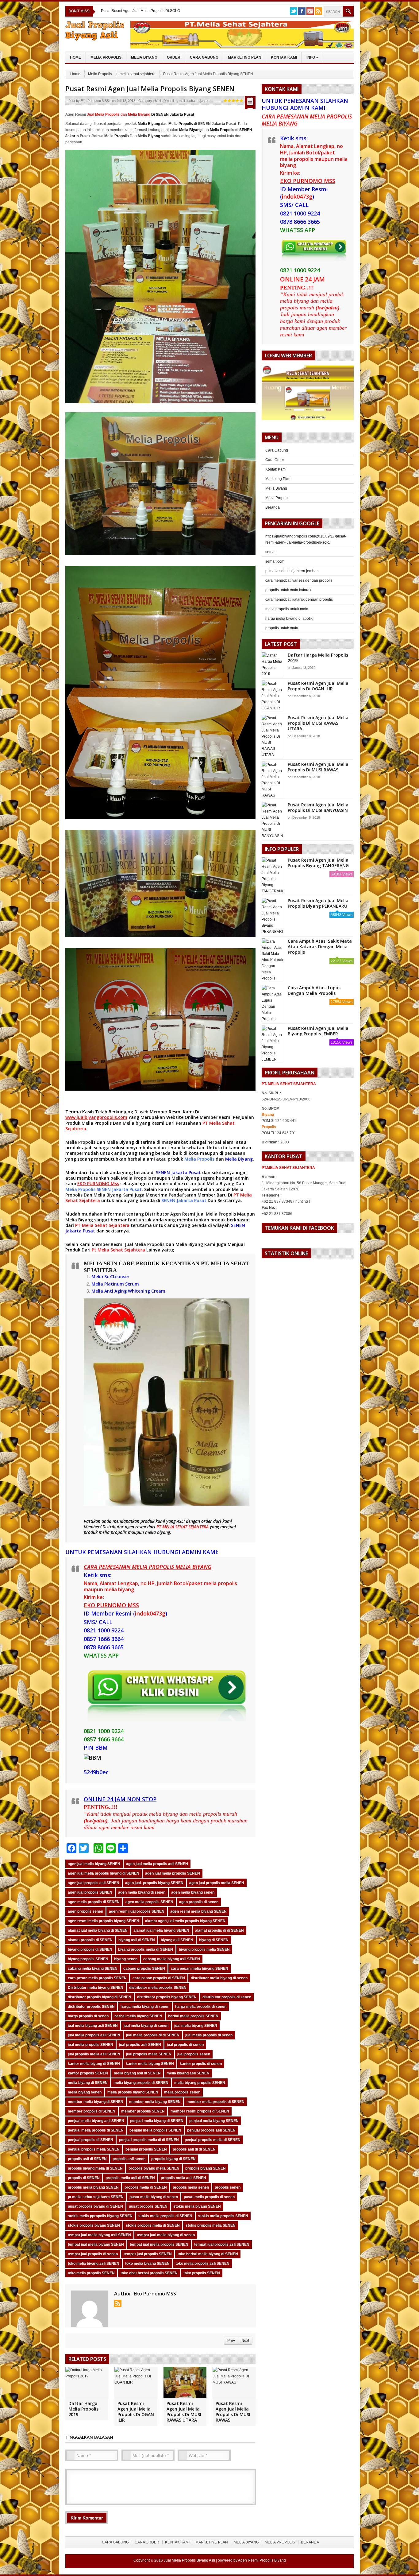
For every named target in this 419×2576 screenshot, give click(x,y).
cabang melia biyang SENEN (93, 1969)
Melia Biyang (144, 57)
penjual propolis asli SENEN (211, 2130)
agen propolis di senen (199, 1902)
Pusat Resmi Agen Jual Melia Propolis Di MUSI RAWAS (233, 2412)
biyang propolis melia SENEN (204, 1949)
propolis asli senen (129, 2159)
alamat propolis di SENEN (90, 1940)
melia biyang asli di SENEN (137, 2073)
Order (174, 57)
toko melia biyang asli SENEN (94, 2264)
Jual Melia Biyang (216, 1183)
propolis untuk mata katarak (288, 590)
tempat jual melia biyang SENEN (96, 2244)
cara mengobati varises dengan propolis (299, 580)
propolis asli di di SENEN (194, 2149)
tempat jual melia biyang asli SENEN (99, 2235)
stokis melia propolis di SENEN (165, 2216)
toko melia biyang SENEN (147, 2264)
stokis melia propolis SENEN (223, 2216)
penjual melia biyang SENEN (214, 2121)
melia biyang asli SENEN (188, 2073)
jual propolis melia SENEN (149, 2054)
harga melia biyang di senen (145, 2007)
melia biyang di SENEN (88, 2083)
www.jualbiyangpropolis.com (96, 1117)
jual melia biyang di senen (146, 2026)
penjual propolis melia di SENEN (213, 2140)
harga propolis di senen (88, 2016)
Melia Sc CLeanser (110, 1276)
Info (312, 57)
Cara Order (275, 460)
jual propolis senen (194, 2054)
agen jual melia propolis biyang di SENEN (104, 1873)
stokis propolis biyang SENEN (94, 2225)
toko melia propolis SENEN (91, 2273)
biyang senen (126, 1959)
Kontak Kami (284, 57)
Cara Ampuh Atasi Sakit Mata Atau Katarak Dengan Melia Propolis (320, 947)
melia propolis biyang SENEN (133, 2092)
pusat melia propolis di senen (209, 2197)
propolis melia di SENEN (146, 2187)
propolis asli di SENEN (87, 2159)
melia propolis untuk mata (287, 609)
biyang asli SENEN (177, 1940)
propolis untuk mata (282, 628)
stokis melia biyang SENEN (197, 2206)
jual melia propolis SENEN (90, 2045)
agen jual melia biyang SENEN (94, 1864)
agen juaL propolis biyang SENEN (154, 1883)
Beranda (273, 507)
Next (245, 2341)
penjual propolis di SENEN (90, 2140)
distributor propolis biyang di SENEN (100, 1997)
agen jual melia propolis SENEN (173, 1873)
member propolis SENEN (143, 2111)
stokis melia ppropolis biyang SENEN (100, 2216)
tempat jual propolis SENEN (148, 2254)
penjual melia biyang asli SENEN (96, 2121)
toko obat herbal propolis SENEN (149, 2273)
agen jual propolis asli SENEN (94, 1883)
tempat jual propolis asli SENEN (222, 2244)
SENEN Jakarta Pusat (178, 1172)
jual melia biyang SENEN (196, 2026)
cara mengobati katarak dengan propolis (299, 599)
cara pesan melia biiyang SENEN (200, 1969)
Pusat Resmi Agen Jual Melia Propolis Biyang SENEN (150, 88)
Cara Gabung (204, 57)
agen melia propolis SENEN (149, 1902)
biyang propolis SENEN (88, 1959)
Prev (231, 2341)
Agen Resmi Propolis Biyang (262, 2560)
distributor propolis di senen (227, 1997)
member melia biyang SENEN (155, 2102)
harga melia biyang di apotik (289, 619)
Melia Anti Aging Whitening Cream (128, 1291)
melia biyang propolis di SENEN (141, 2083)
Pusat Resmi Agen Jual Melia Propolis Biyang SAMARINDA (150, 11)
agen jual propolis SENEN (90, 1892)
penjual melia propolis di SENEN (96, 2130)
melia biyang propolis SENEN (200, 2083)
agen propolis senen (85, 1911)
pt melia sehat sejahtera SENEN (96, 2197)
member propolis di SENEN (92, 2111)
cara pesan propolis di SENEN (159, 1978)
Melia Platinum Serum (115, 1284)
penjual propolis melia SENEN (94, 2149)
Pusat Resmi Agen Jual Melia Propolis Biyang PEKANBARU (318, 903)
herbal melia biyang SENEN (138, 2016)
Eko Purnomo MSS (95, 101)
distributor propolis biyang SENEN (167, 1997)
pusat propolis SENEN (148, 2206)
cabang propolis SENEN (144, 1969)
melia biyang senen (85, 2092)
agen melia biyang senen (193, 1892)
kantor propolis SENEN (88, 2073)
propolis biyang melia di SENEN (95, 2168)
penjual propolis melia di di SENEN (149, 2140)
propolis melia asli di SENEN (130, 2178)
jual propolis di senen (185, 2045)
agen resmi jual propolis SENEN (137, 1911)
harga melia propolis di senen (201, 2007)
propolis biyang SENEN (206, 2168)
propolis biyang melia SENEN (154, 2168)
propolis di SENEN (84, 2178)
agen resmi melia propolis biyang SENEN (104, 1921)
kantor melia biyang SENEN (150, 2064)
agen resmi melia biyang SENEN (198, 1911)
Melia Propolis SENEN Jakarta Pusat (104, 1189)
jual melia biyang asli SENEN (93, 2026)
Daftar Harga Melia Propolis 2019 (83, 2409)
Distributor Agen (163, 1214)
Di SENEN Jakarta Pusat (161, 114)
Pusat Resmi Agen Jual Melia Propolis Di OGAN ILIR (136, 2412)
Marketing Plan (245, 57)
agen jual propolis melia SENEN (217, 1883)
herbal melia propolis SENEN (193, 2016)
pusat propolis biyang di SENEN (95, 2206)
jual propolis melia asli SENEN (94, 2054)
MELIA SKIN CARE (109, 1263)
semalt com (275, 561)
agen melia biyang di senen (142, 1892)
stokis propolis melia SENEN (211, 2225)
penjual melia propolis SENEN (155, 2130)
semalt (271, 552)
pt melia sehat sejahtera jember (292, 571)
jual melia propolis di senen (209, 2035)
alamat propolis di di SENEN (219, 1930)
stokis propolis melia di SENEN (153, 2225)
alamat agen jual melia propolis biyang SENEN (185, 1921)
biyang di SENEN (214, 1940)
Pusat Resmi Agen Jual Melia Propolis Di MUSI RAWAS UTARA (184, 2412)
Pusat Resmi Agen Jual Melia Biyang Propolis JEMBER (318, 1031)
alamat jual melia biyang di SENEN (98, 1930)
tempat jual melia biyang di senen (166, 2235)
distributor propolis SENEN (91, 2007)
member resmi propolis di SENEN (200, 2111)
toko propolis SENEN (202, 2273)
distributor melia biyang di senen (219, 1978)
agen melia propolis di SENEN (94, 1902)
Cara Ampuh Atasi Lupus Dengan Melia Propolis (314, 990)
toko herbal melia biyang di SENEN (208, 2254)
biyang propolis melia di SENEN (146, 1949)
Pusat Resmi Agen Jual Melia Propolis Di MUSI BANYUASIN (318, 807)
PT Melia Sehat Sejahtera (102, 1225)
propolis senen (228, 2187)
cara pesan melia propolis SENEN (97, 1978)
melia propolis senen (182, 2092)
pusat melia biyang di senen (154, 2197)
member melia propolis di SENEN (215, 2102)
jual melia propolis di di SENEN (153, 2035)
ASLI (181, 1521)
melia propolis (113, 1532)
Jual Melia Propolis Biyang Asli (189, 2560)
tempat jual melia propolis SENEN (159, 2244)
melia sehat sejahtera (138, 74)
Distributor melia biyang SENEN (96, 1988)
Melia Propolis (106, 57)
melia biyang (158, 1532)
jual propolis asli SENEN (140, 2045)
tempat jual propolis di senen (93, 2254)
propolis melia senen (191, 2187)
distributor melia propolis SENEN (158, 1988)
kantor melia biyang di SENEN (94, 2064)
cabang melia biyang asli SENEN (172, 1959)
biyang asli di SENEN (137, 1940)
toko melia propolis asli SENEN (202, 2264)
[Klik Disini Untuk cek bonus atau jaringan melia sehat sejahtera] (311, 395)
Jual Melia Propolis (216, 1214)
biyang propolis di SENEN (90, 1949)
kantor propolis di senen (201, 2064)
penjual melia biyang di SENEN (157, 2121)
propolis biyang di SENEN (173, 2159)
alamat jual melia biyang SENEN (161, 1930)
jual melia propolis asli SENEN (94, 2035)
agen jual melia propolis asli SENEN (157, 1864)
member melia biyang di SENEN (96, 2102)
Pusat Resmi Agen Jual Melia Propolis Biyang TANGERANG (318, 863)
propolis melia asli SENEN (183, 2178)
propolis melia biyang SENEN (93, 2187)
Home (75, 57)
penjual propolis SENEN (146, 2149)
